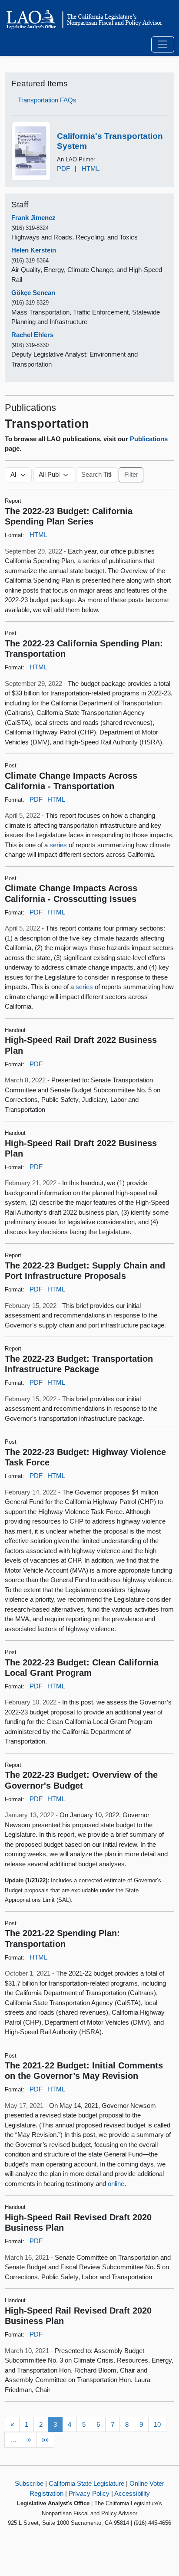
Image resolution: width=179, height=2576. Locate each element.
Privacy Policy (89, 2493)
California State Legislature (86, 2483)
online (116, 2184)
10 (157, 2424)
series (58, 845)
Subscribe (29, 2483)
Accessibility (132, 2493)
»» (45, 2440)
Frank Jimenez (33, 218)
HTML (91, 169)
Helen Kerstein (34, 250)
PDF (63, 169)
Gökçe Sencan (33, 293)
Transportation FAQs (47, 100)
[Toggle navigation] (163, 45)
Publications (149, 439)
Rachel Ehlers (32, 335)
